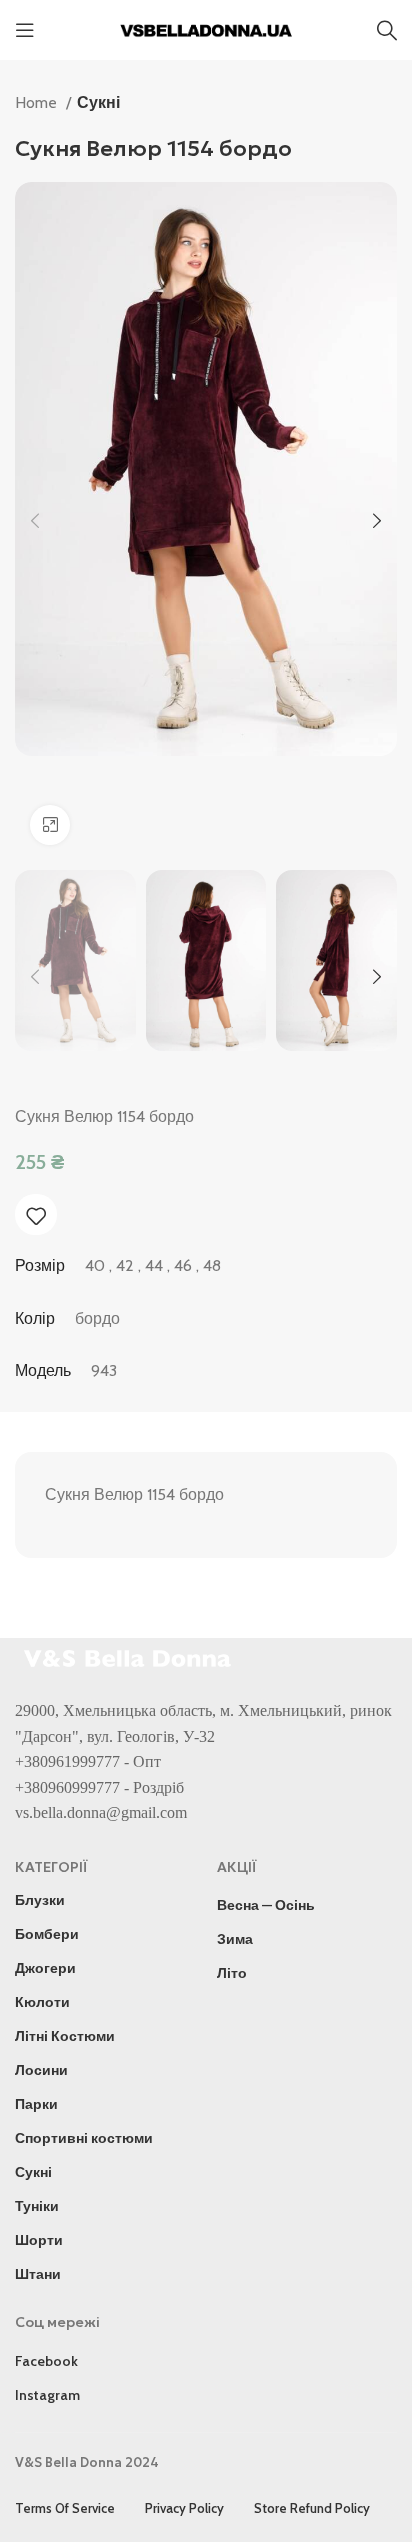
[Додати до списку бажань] (36, 1216)
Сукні (98, 102)
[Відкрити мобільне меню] (25, 30)
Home (38, 102)
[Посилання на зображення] (130, 1656)
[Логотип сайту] (206, 28)
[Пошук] (387, 30)
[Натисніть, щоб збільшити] (50, 825)
